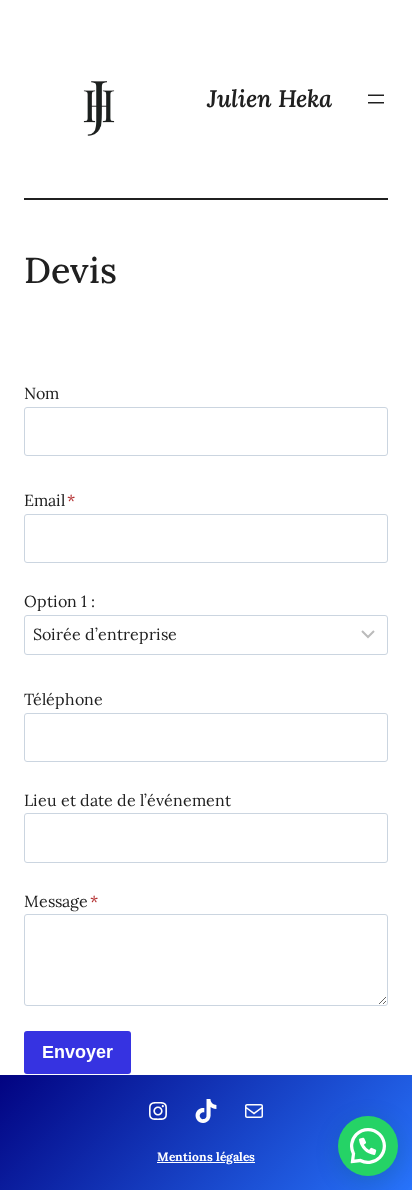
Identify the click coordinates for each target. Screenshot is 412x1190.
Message (61, 901)
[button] (368, 1146)
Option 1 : (59, 601)
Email (49, 500)
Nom (41, 393)
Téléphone (63, 699)
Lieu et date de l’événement (127, 800)
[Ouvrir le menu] (376, 99)
